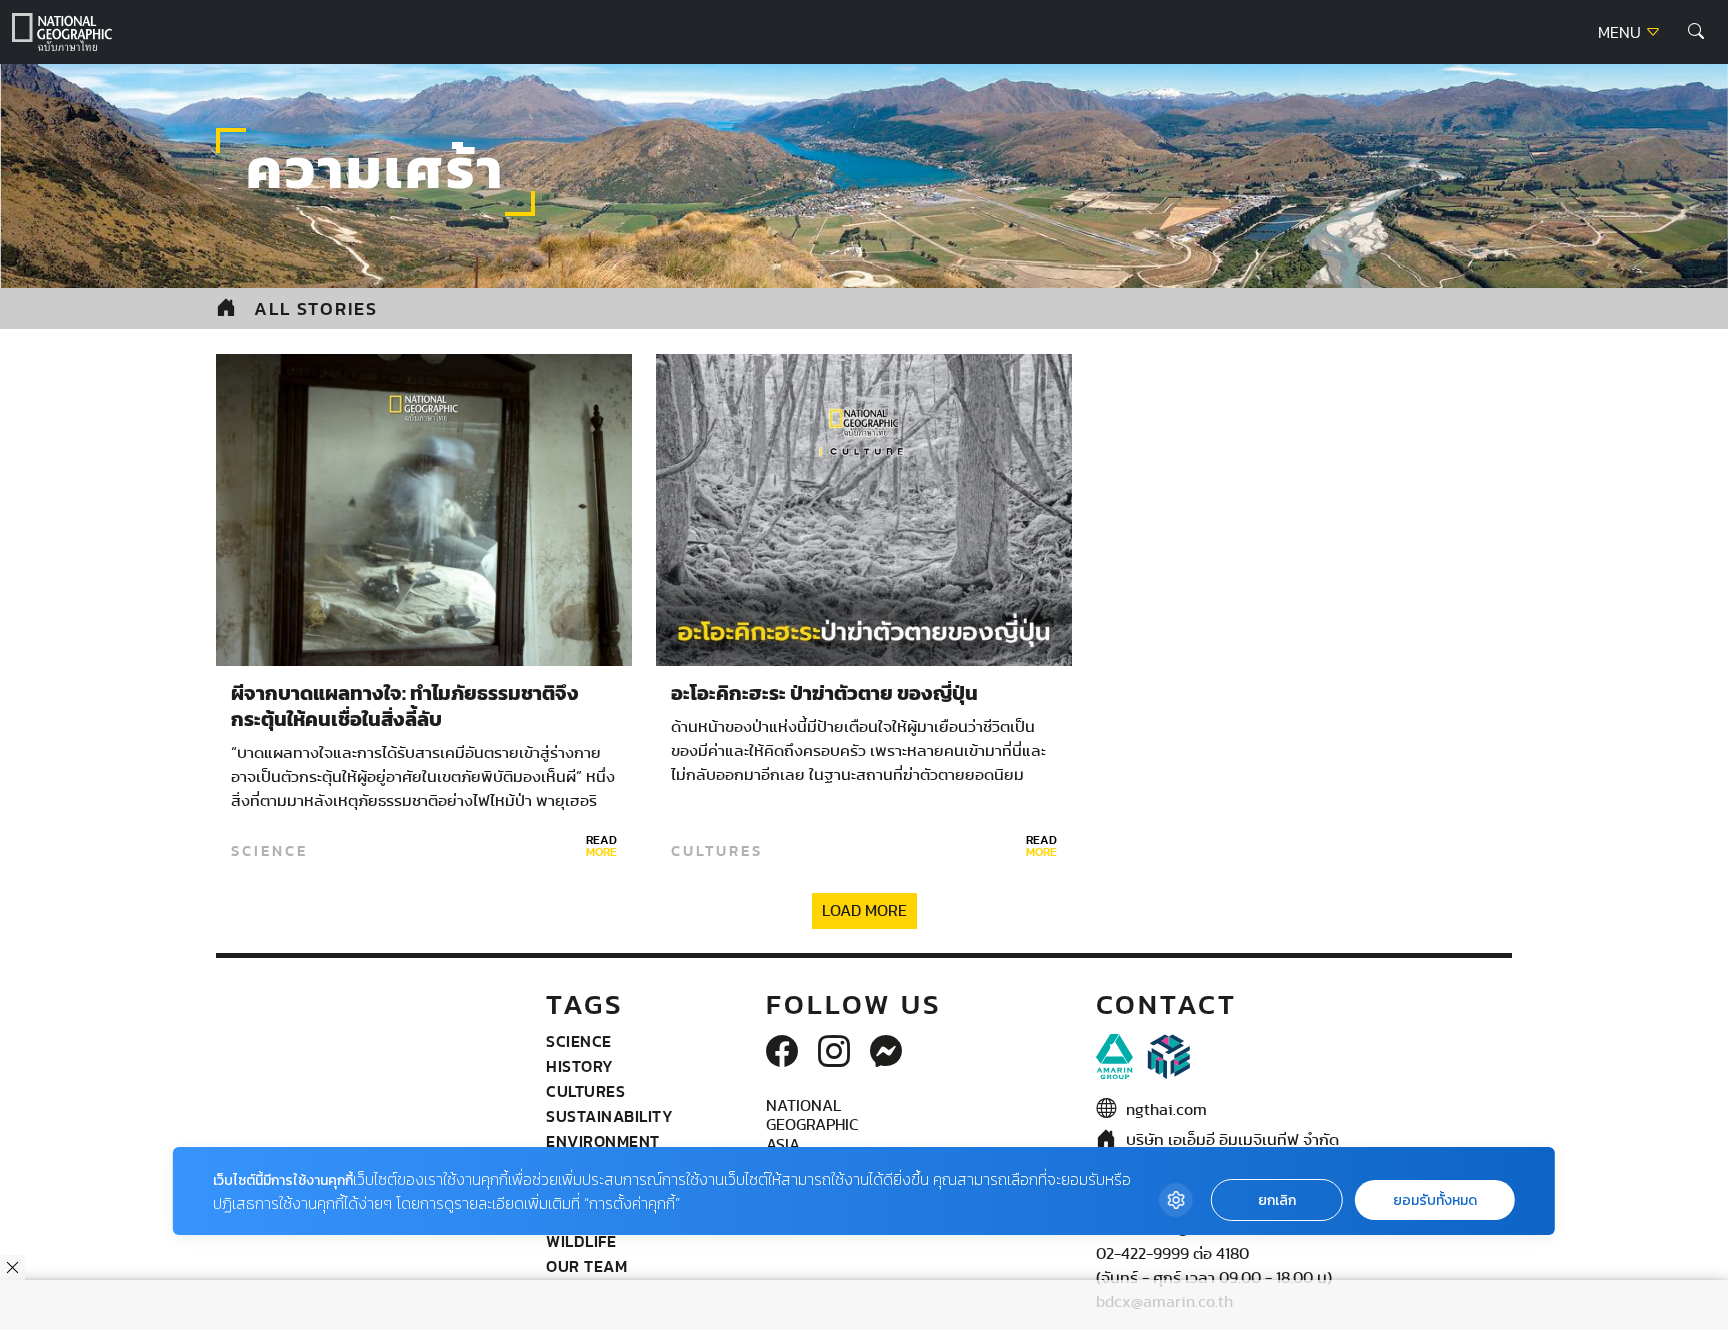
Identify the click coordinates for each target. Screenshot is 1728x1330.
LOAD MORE (864, 911)
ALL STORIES (316, 308)
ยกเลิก (1277, 1200)
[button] (1696, 32)
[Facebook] (782, 1053)
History (580, 1066)
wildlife (581, 1241)
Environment (603, 1141)
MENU (1621, 33)
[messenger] (886, 1053)
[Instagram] (834, 1053)
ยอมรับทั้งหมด (1435, 1200)
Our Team (586, 1266)
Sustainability (609, 1116)
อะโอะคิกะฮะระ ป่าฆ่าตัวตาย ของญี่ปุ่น (824, 694)
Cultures (717, 851)
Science (269, 851)
